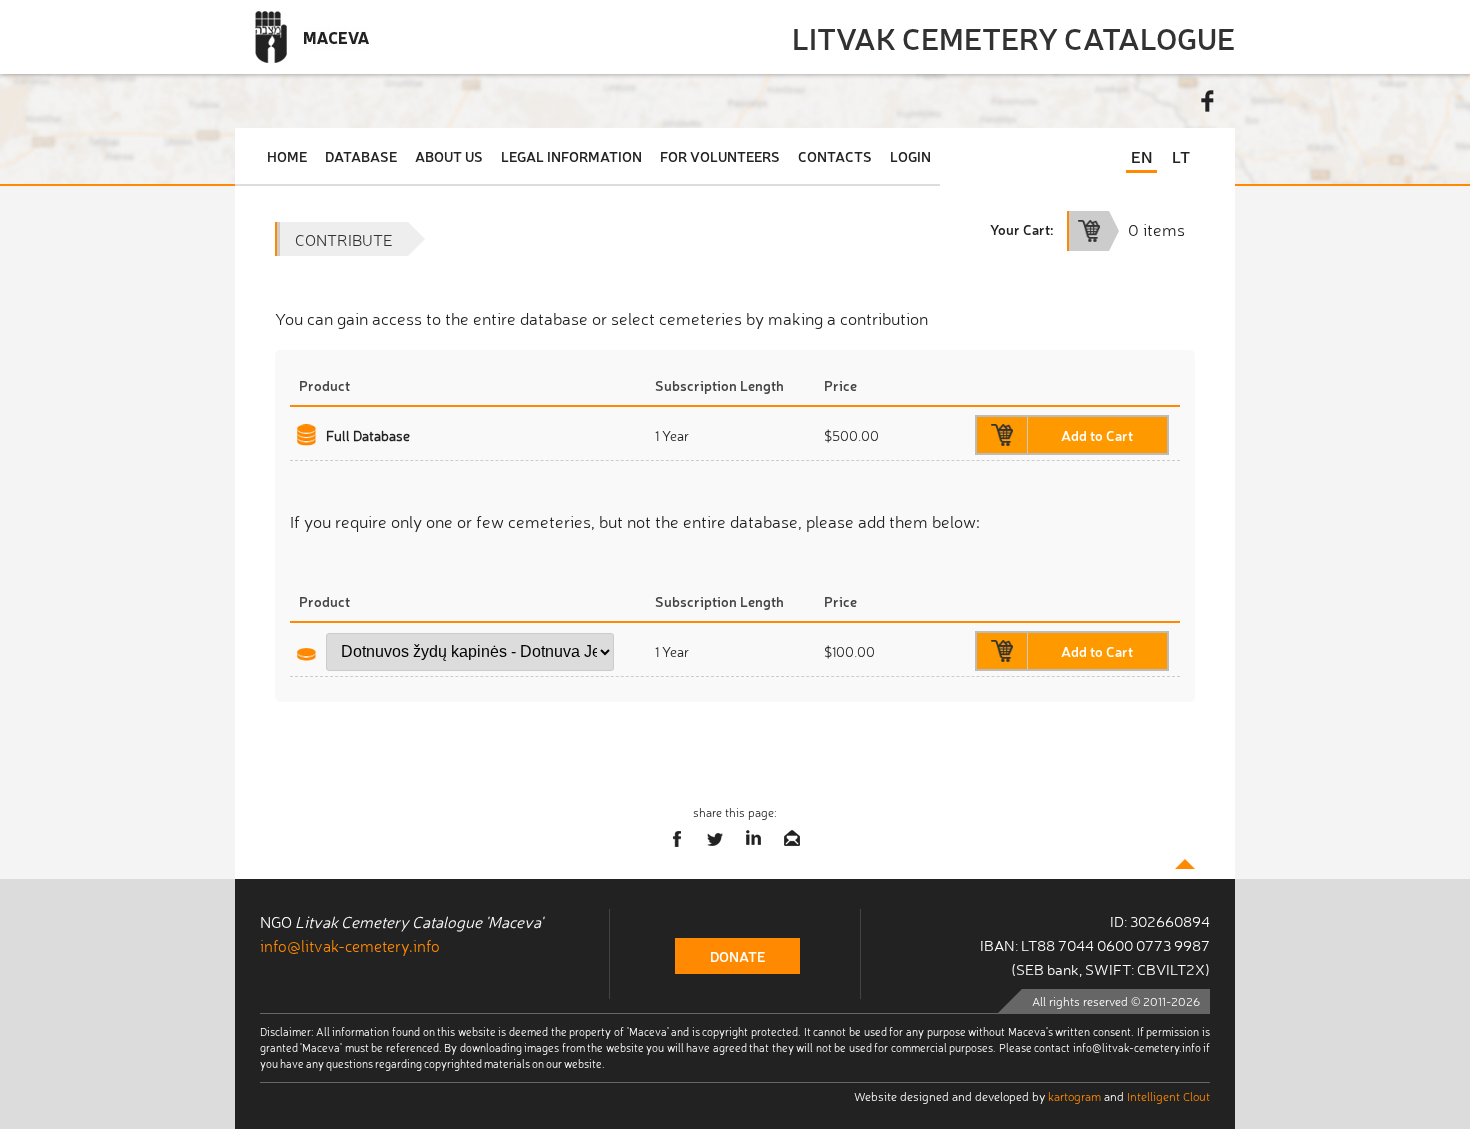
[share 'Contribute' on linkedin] (754, 839)
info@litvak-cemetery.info (350, 945)
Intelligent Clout (1168, 1096)
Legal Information (571, 156)
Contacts (835, 156)
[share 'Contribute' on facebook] (678, 839)
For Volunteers (720, 156)
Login (910, 156)
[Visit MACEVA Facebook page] (1208, 101)
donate (737, 956)
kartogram (1074, 1096)
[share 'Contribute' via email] (792, 839)
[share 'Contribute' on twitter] (716, 839)
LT (1181, 156)
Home (287, 156)
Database (361, 156)
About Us (449, 156)
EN (1141, 156)
